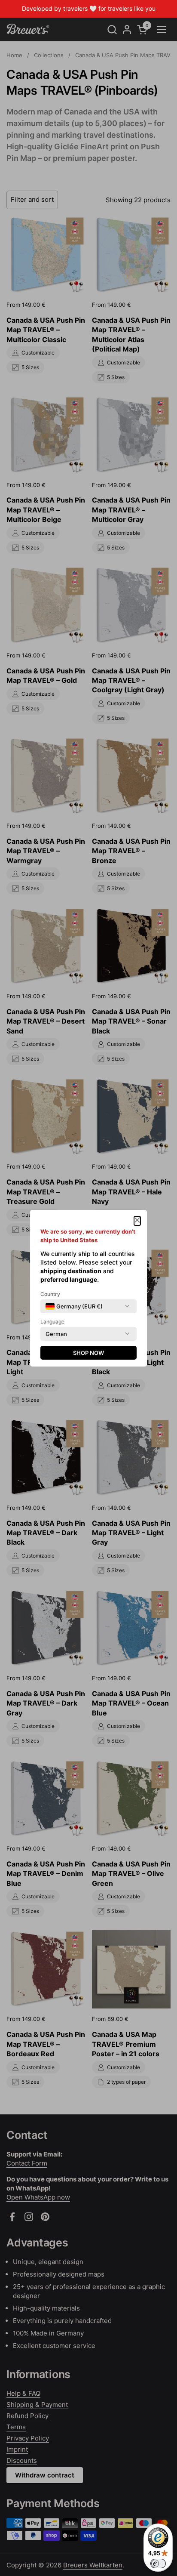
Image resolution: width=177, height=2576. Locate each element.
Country (50, 1294)
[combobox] (74, 1306)
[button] (137, 1221)
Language (52, 1322)
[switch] (158, 2564)
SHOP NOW (88, 1353)
